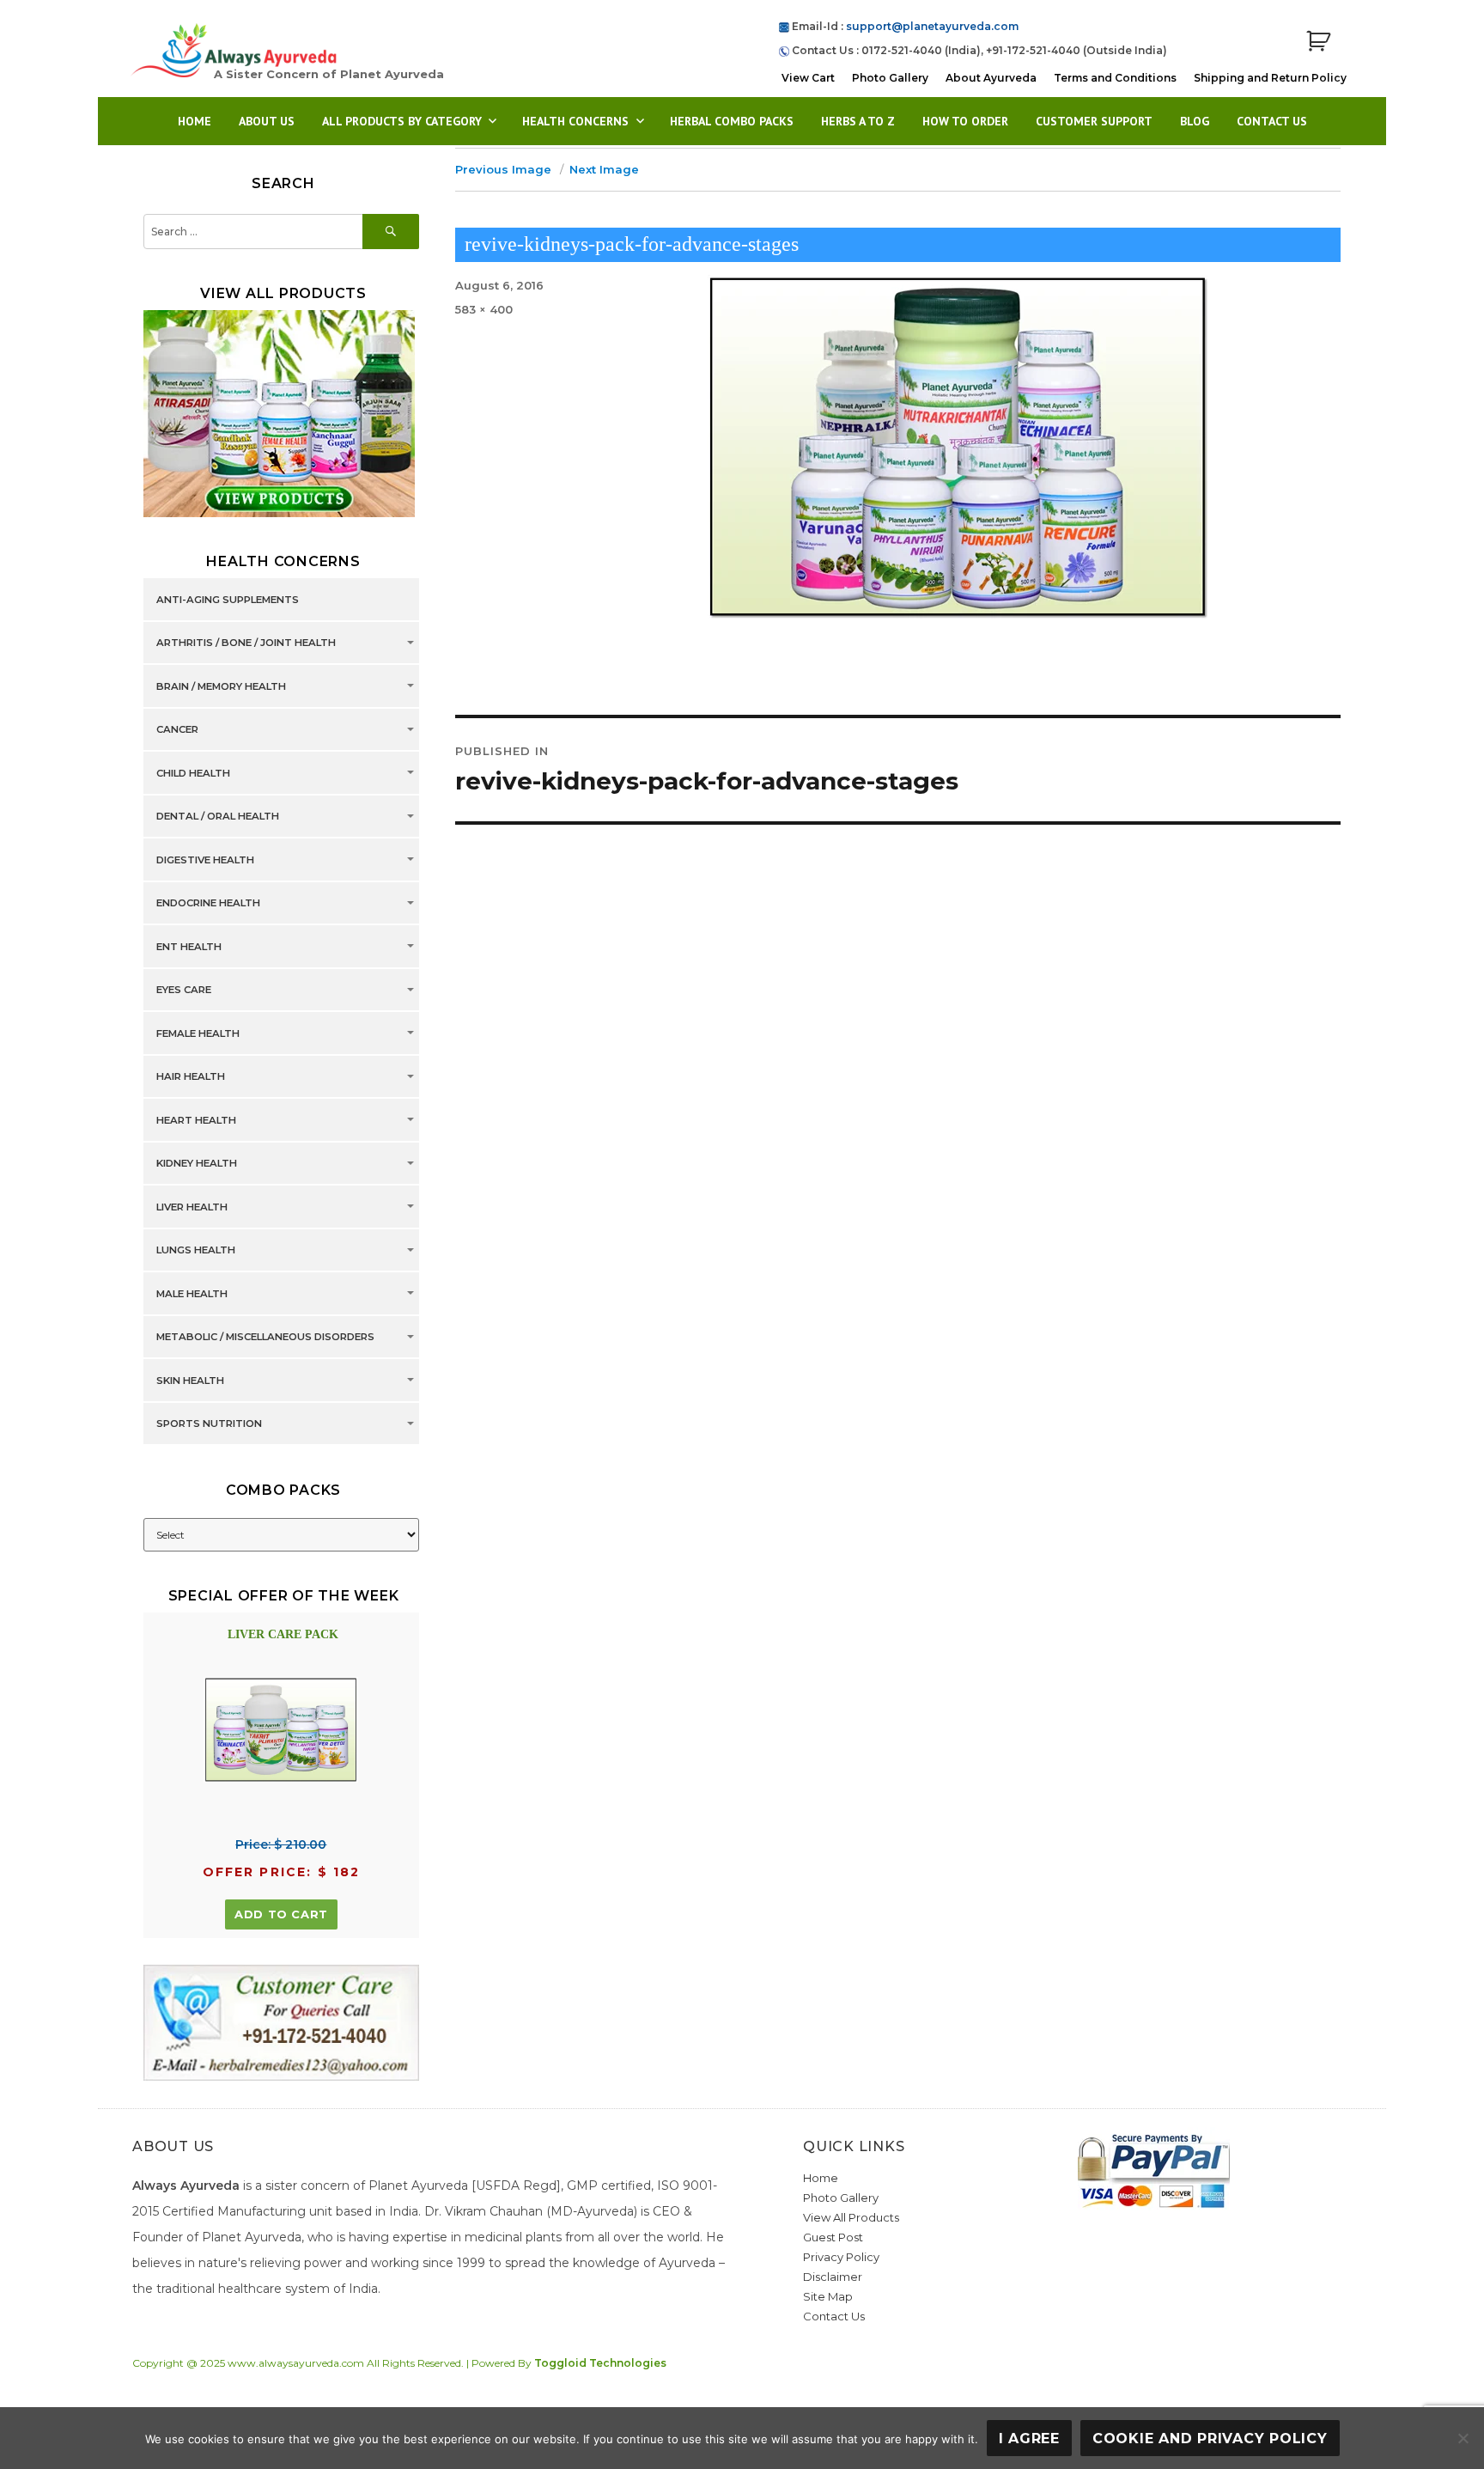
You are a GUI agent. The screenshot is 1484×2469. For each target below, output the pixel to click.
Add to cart (281, 1914)
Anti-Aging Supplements (228, 600)
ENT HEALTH (189, 947)
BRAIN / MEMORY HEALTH (221, 686)
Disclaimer (833, 2277)
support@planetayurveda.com (932, 26)
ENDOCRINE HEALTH (208, 904)
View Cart (808, 78)
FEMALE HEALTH (198, 1033)
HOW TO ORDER (965, 121)
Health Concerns (575, 121)
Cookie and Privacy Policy (1210, 2439)
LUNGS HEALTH (196, 1251)
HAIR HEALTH (191, 1077)
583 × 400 (484, 309)
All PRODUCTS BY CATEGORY (402, 121)
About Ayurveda (991, 78)
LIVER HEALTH (192, 1207)
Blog (1195, 121)
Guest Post (833, 2237)
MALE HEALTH (192, 1294)
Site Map (828, 2296)
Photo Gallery (890, 78)
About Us (267, 121)
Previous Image (503, 169)
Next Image (604, 169)
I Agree (1029, 2439)
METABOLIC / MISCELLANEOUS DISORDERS (265, 1338)
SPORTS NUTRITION (209, 1424)
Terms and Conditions (1115, 78)
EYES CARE (184, 991)
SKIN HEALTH (190, 1381)
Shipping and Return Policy (1270, 78)
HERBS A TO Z (858, 121)
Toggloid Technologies (600, 2363)
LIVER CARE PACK (283, 1634)
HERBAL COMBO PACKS (732, 121)
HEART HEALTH (196, 1120)
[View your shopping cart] (1318, 42)
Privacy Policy (841, 2257)
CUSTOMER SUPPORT (1094, 121)
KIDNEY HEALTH (197, 1164)
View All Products (851, 2217)
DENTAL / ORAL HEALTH (218, 817)
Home (195, 121)
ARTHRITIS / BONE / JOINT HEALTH (246, 643)
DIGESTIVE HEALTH (205, 860)
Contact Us (1272, 121)
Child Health (193, 773)
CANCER (177, 730)
